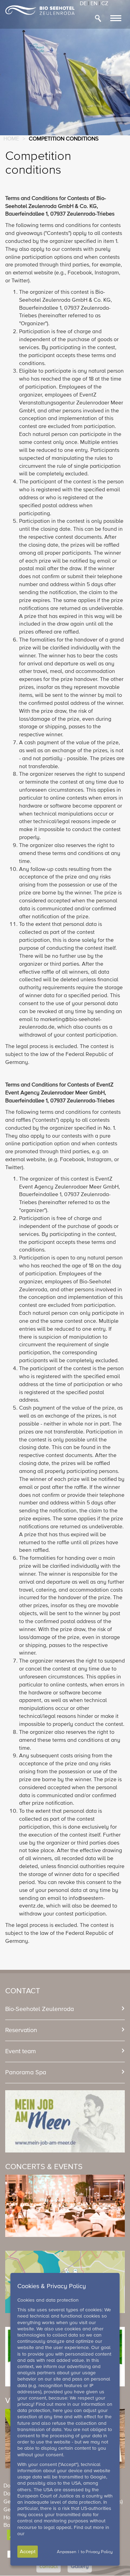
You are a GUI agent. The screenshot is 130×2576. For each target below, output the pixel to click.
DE (83, 4)
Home (11, 139)
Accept (28, 2552)
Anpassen (67, 2552)
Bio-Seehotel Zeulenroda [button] (40, 2009)
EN (94, 4)
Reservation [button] (21, 2030)
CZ (105, 4)
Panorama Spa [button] (26, 2073)
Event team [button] (21, 2051)
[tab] (65, 2009)
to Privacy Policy (97, 2552)
